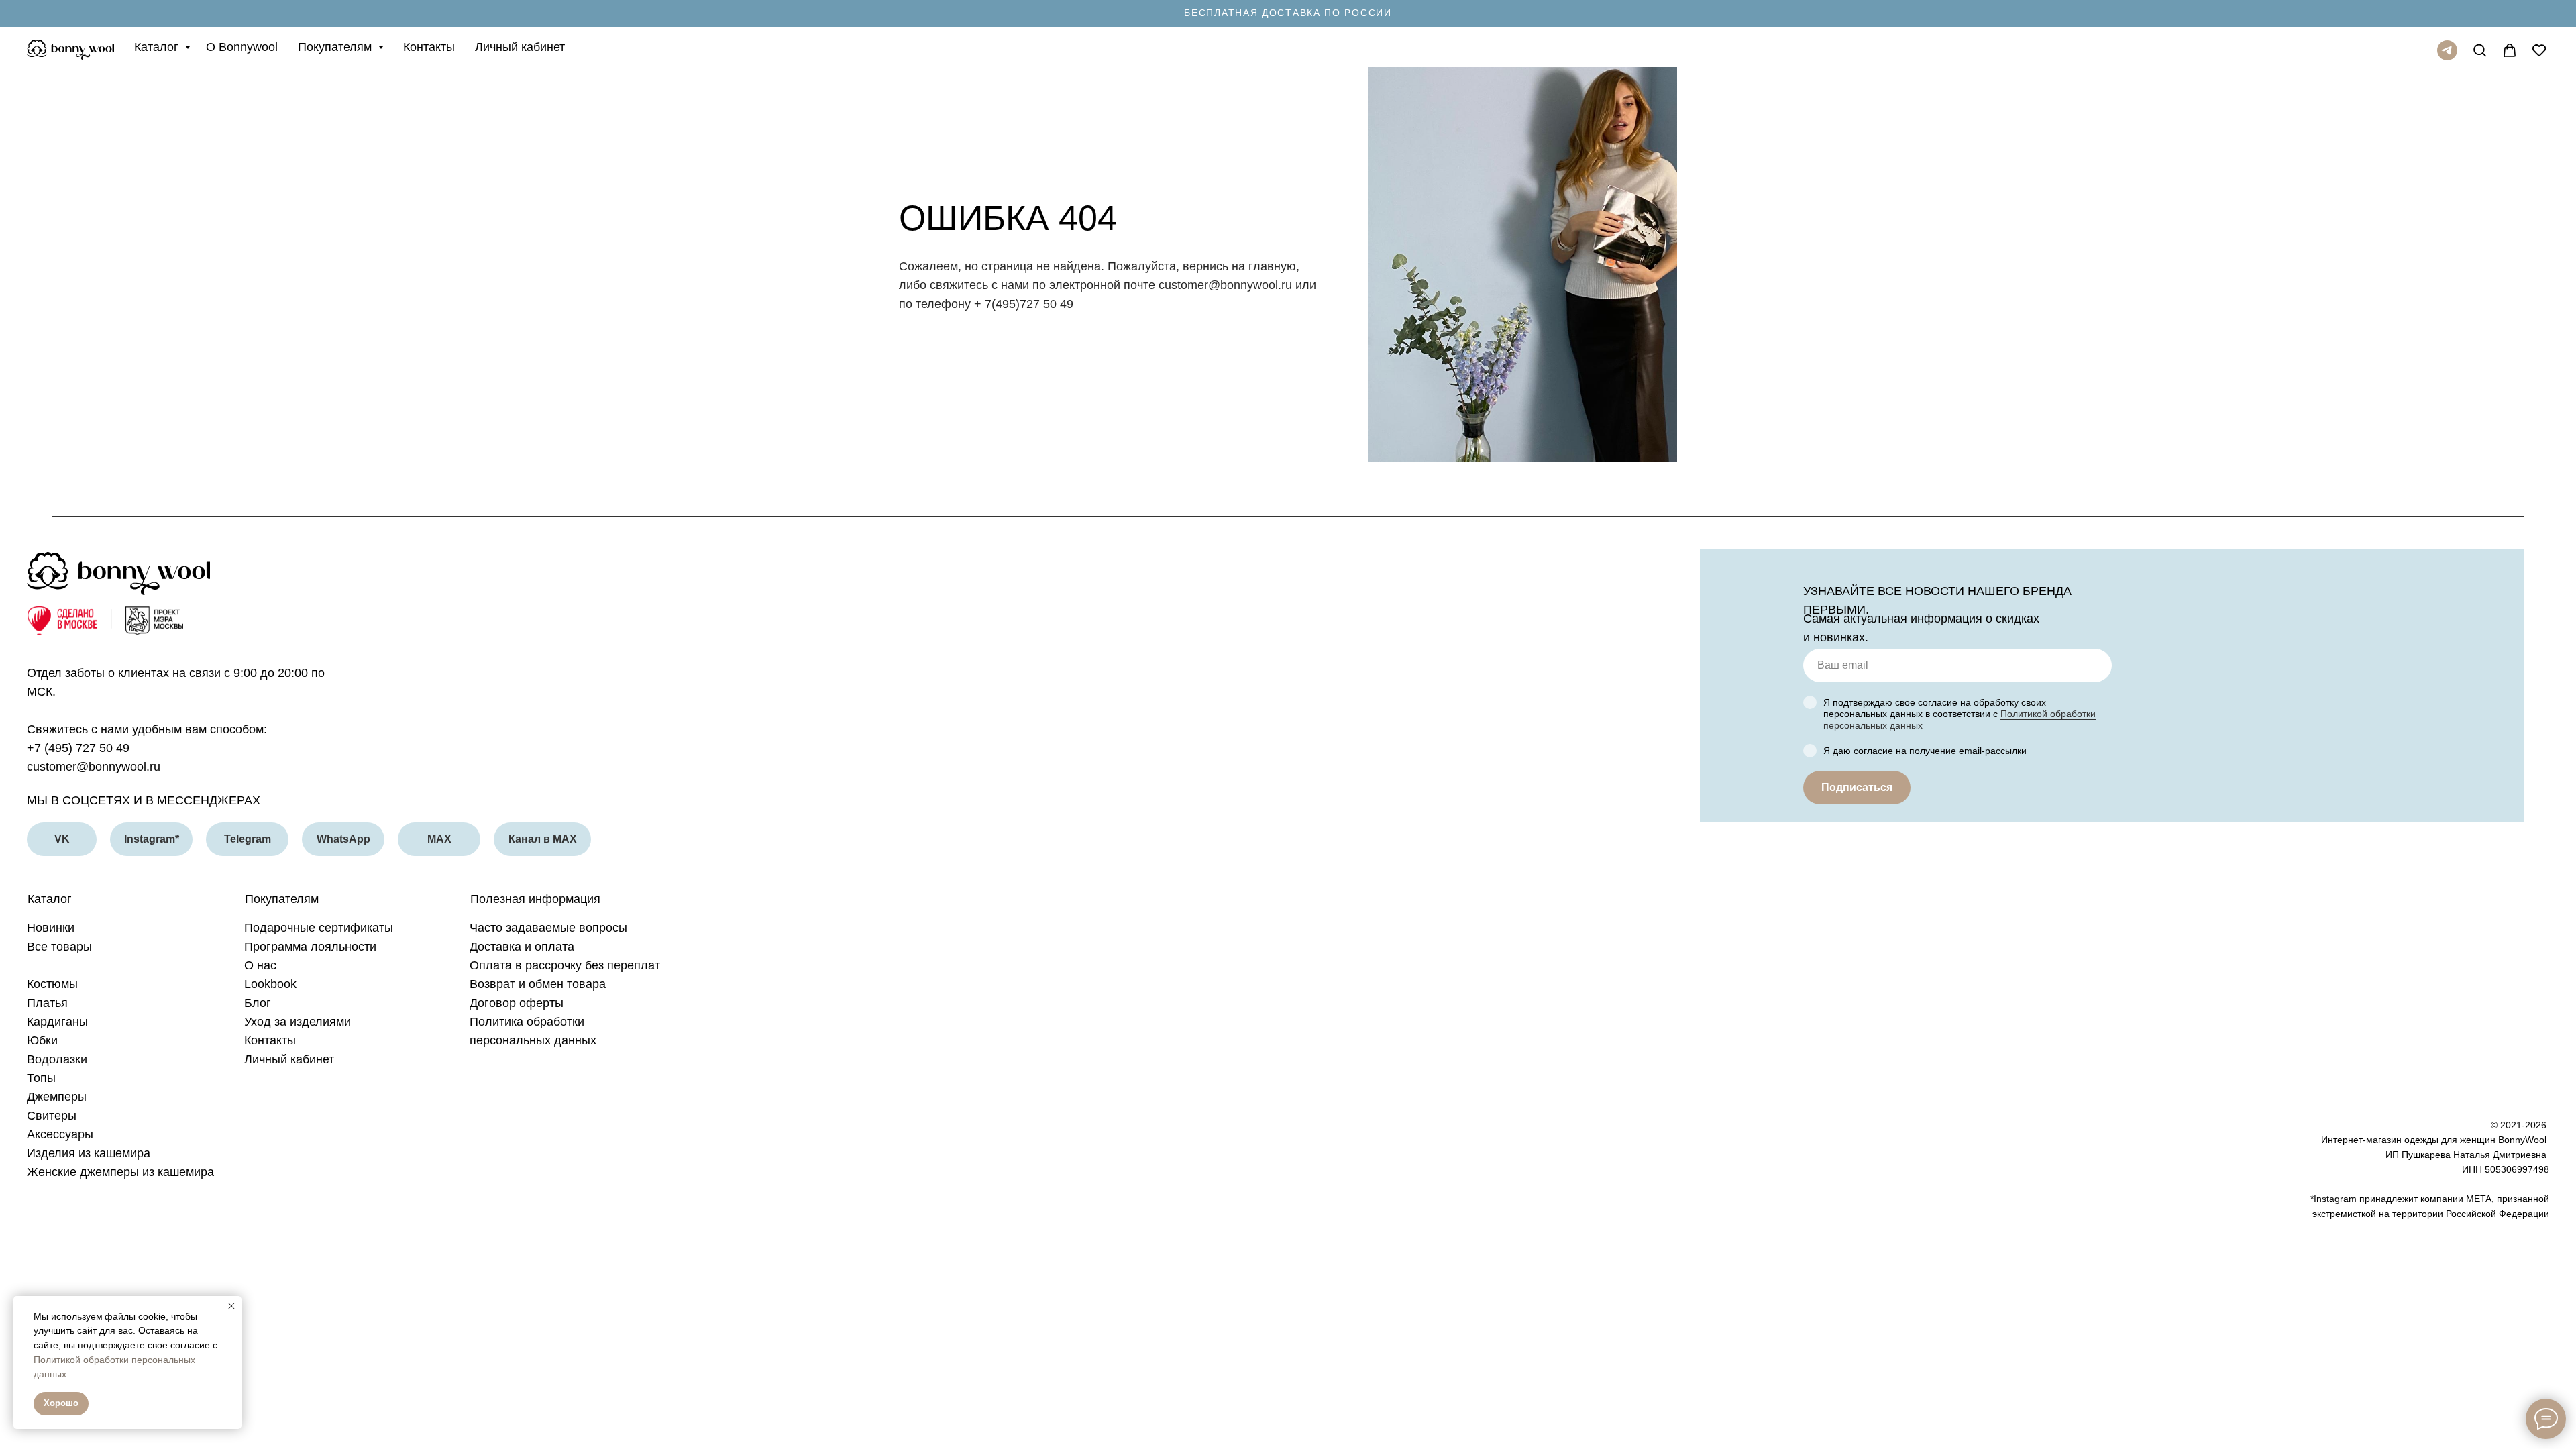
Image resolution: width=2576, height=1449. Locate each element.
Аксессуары (60, 1134)
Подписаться (1857, 787)
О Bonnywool (242, 47)
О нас (260, 965)
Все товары (59, 947)
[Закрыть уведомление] (231, 1306)
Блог (258, 1003)
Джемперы (57, 1097)
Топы (41, 1078)
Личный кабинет (520, 47)
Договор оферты (517, 1003)
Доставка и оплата (522, 947)
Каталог (158, 47)
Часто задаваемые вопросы (548, 928)
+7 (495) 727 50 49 (78, 748)
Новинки (51, 928)
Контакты (429, 47)
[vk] (2477, 47)
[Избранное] (2536, 47)
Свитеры (52, 1116)
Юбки (42, 1040)
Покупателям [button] (336, 47)
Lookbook (270, 984)
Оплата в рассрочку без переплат (565, 965)
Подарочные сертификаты (319, 928)
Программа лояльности (310, 947)
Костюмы (52, 984)
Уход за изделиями (298, 1022)
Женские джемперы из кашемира (120, 1172)
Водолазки (57, 1059)
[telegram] (2447, 50)
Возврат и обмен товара (538, 984)
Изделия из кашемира (89, 1153)
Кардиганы (57, 1022)
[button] (1288, 13)
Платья (47, 1003)
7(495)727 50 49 (1029, 304)
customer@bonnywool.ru (1225, 285)
